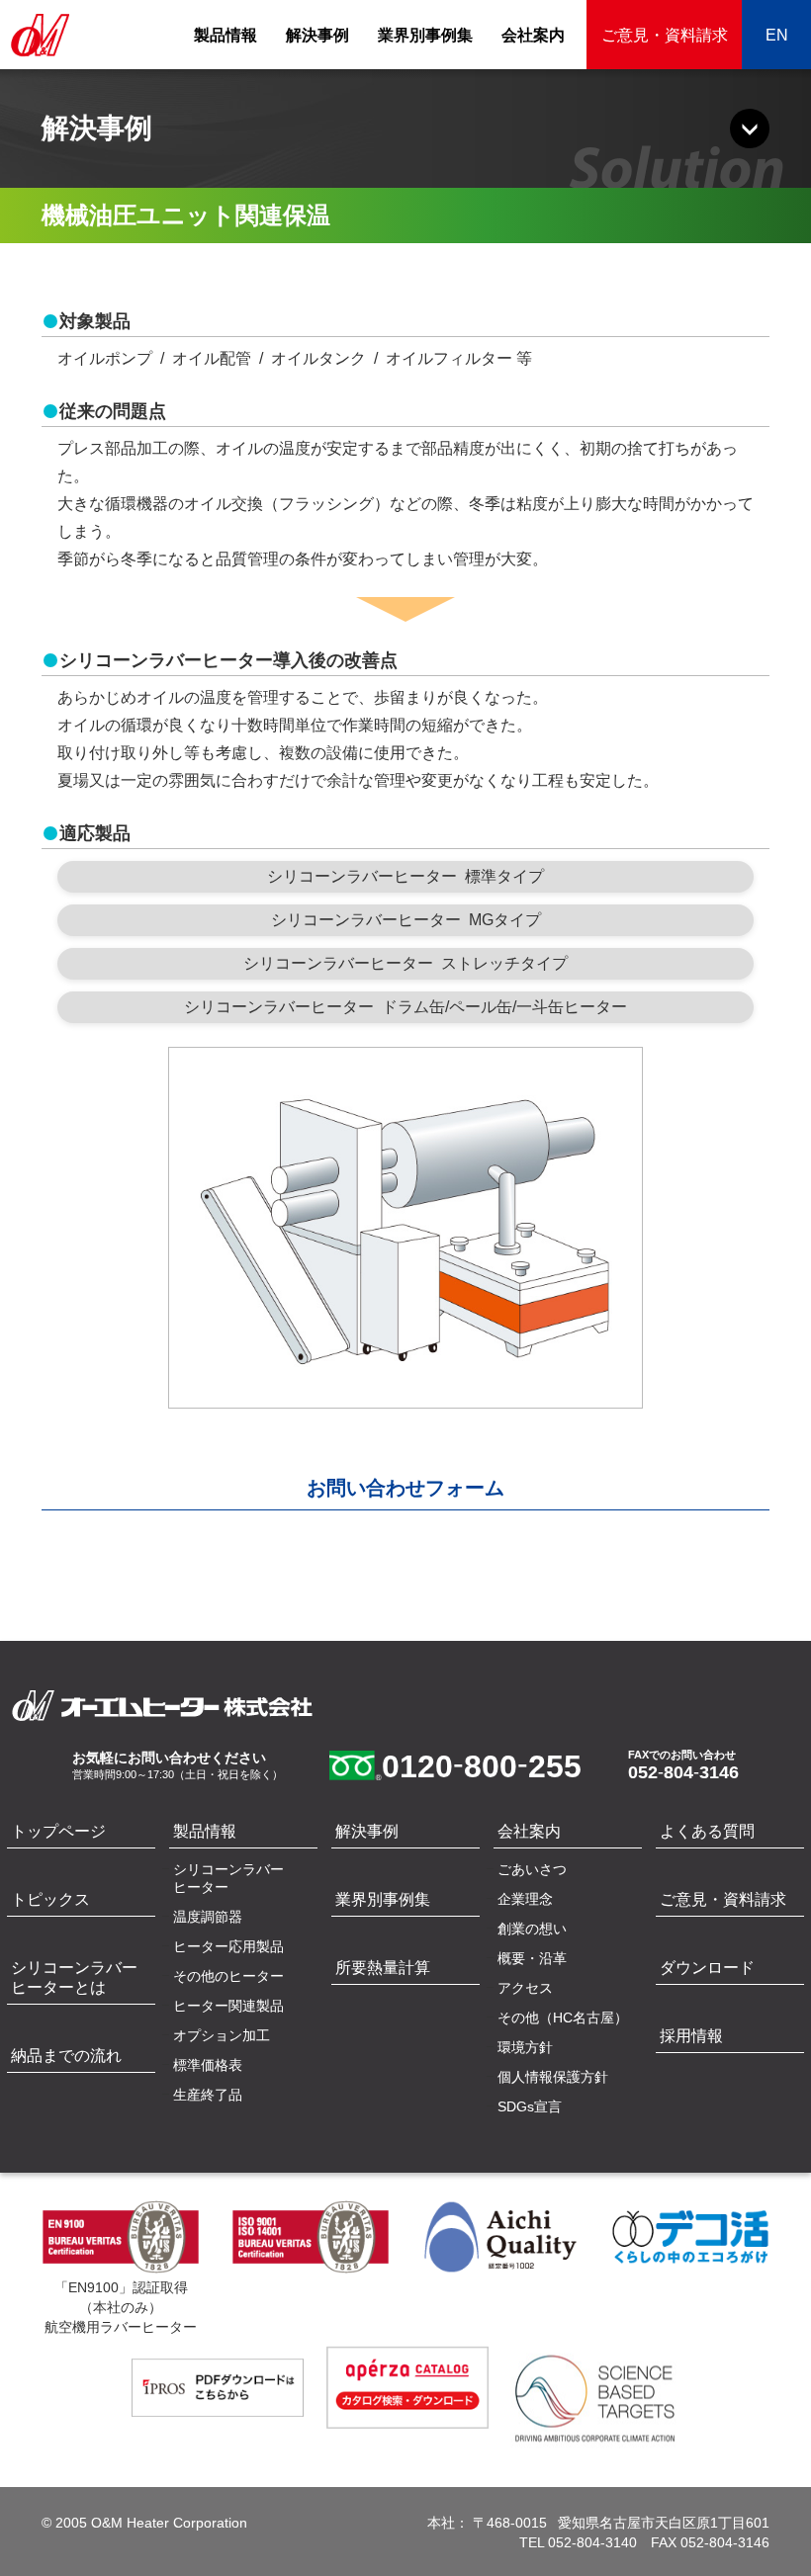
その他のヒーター (228, 1976)
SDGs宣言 (530, 2106)
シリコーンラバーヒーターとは (74, 1977)
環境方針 (525, 2047)
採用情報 (691, 2036)
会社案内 (533, 35)
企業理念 (525, 1899)
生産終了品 (208, 2095)
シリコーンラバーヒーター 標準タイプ (405, 876)
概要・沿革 (532, 1958)
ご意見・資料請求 (665, 35)
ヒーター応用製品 (228, 1946)
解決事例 (317, 35)
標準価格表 (208, 2065)
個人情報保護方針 (553, 2077)
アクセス (525, 1988)
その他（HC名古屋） (563, 2018)
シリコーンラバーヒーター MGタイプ (406, 920)
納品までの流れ (66, 2056)
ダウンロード (707, 1968)
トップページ (58, 1831)
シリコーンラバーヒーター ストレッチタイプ (405, 963)
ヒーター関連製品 (228, 2006)
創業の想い (532, 1929)
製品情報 (225, 35)
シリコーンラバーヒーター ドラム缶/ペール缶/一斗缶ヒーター (405, 1007)
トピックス (50, 1899)
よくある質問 (707, 1831)
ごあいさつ (532, 1869)
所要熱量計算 (383, 1968)
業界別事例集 (425, 35)
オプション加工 (222, 2035)
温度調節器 (208, 1917)
